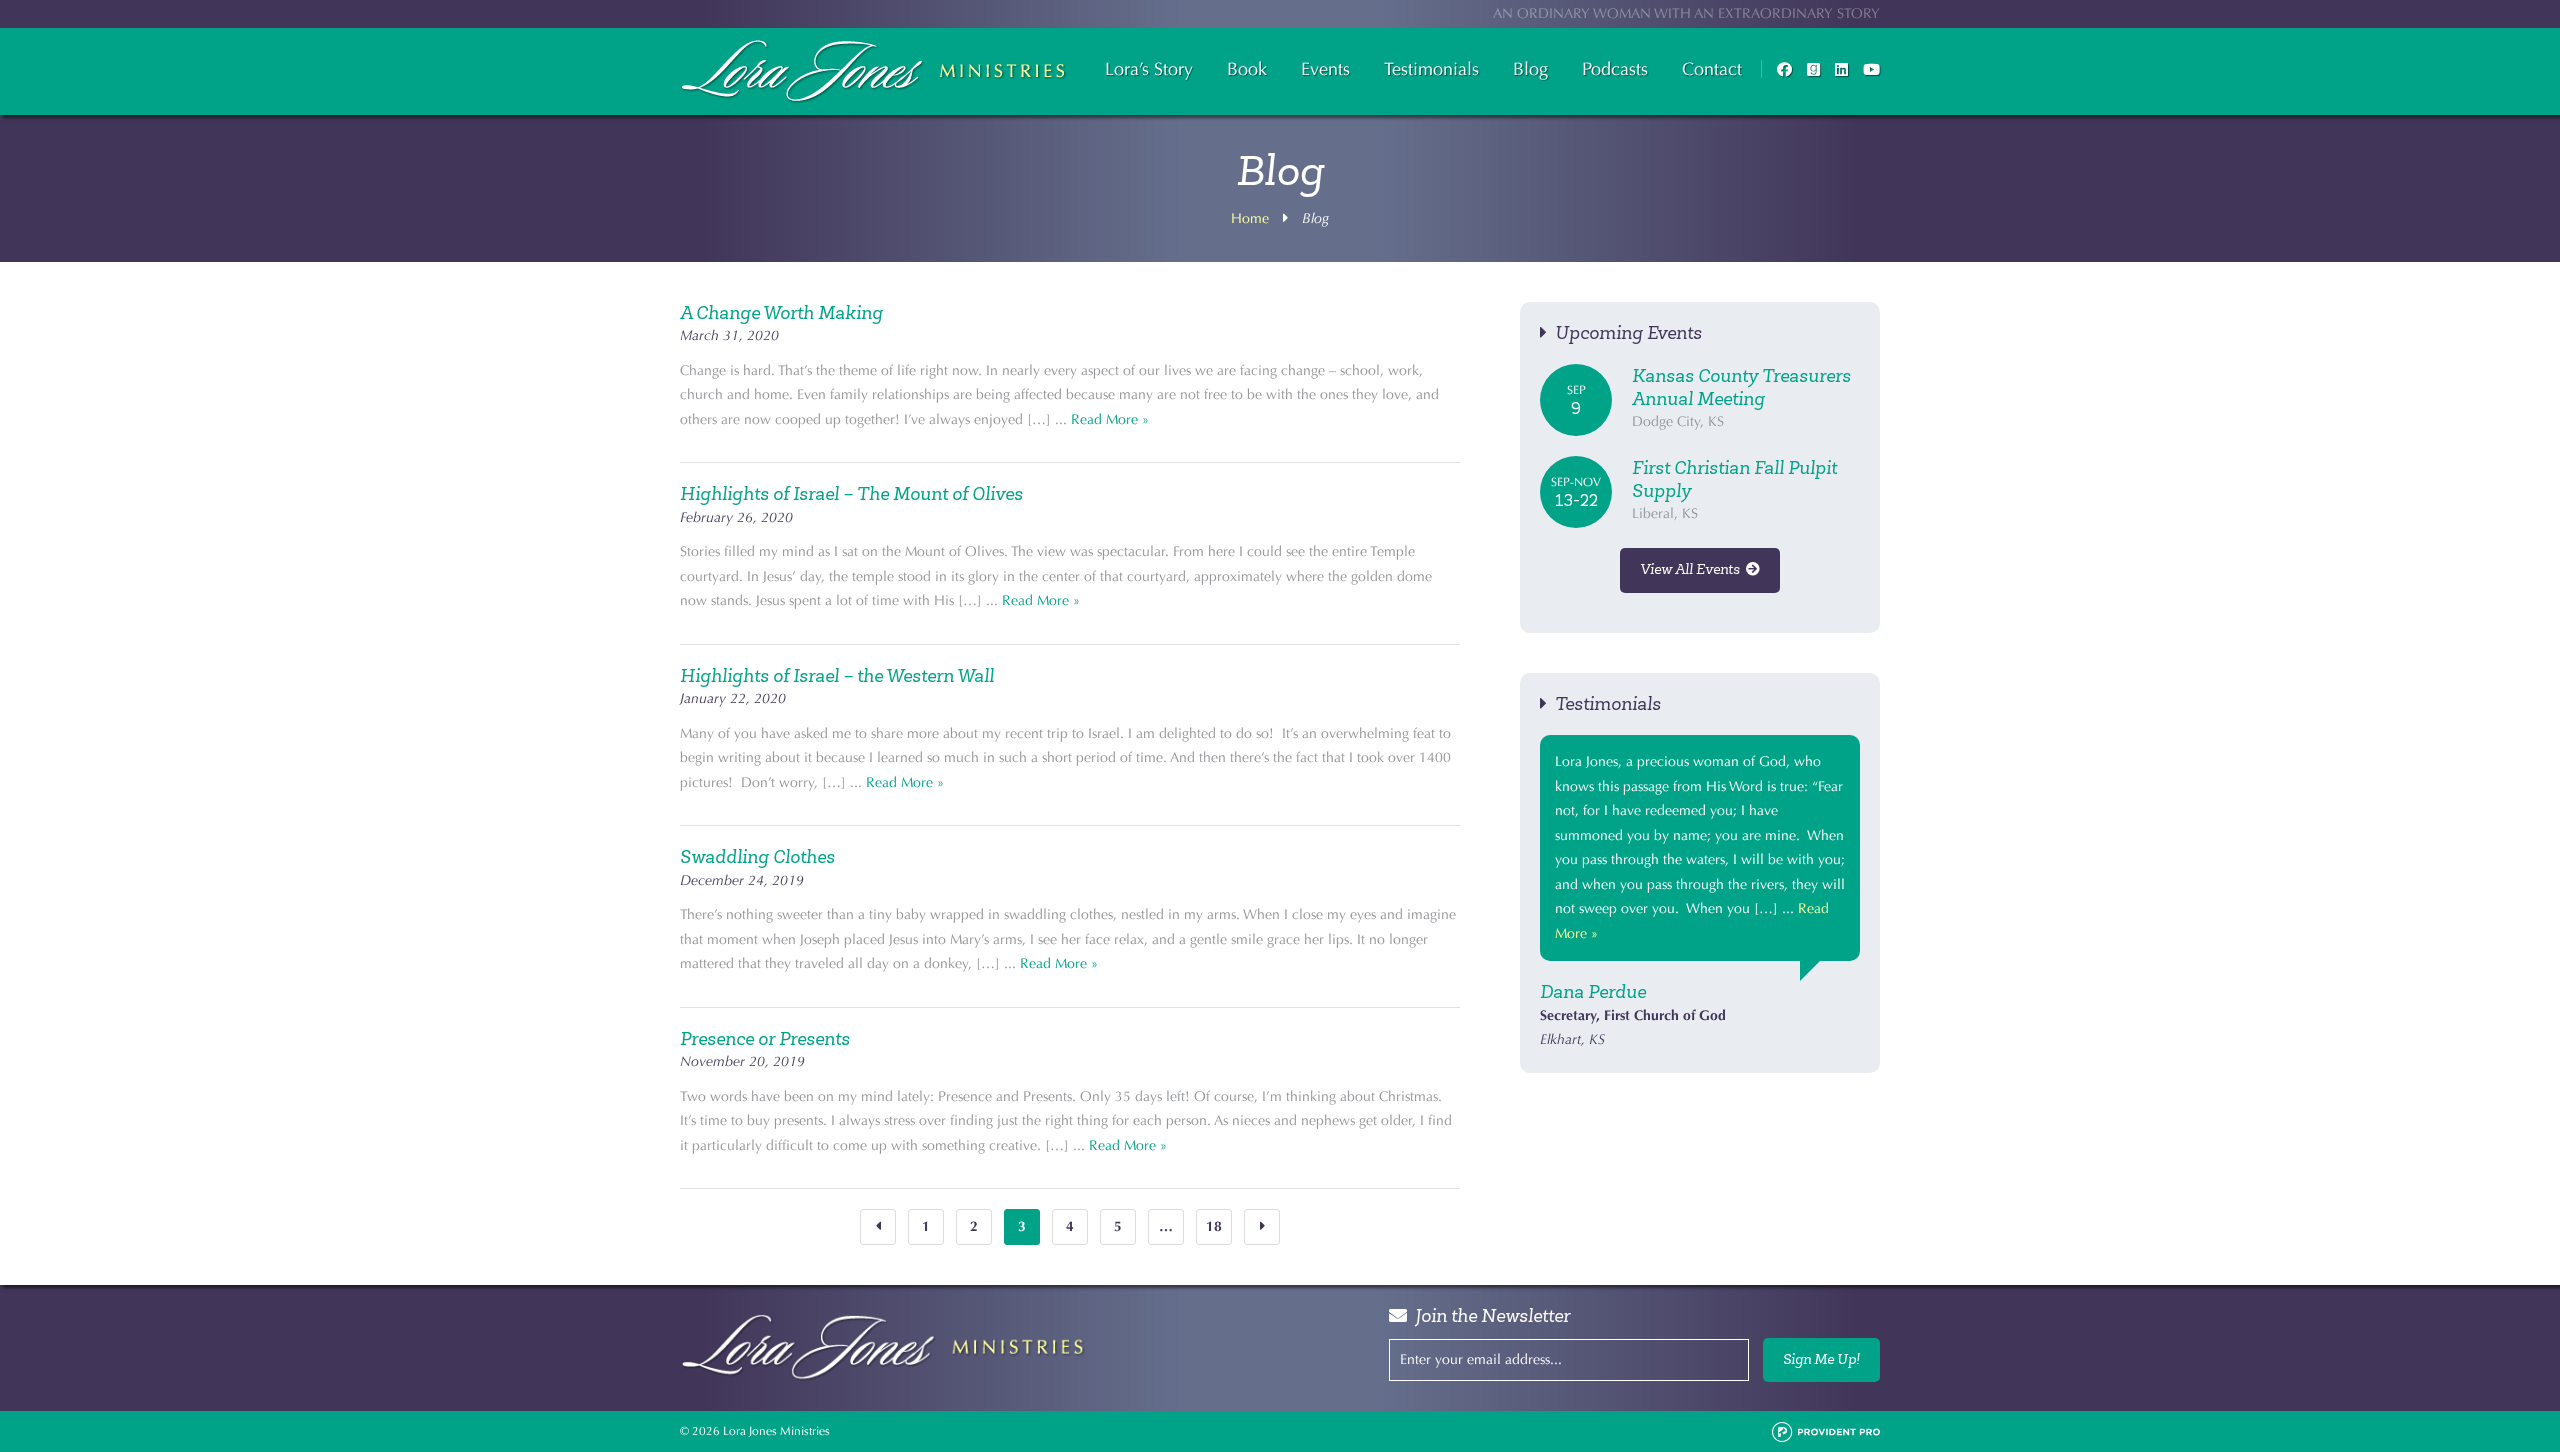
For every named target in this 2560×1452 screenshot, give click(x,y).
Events (1325, 69)
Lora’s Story (1149, 69)
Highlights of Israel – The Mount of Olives (851, 494)
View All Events (1693, 569)
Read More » (1110, 419)
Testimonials (1431, 69)
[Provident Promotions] (1826, 1431)
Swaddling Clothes (757, 857)
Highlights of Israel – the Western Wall (837, 676)
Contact (1712, 69)
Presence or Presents (765, 1039)
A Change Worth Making (781, 313)
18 (1214, 1226)
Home (1250, 218)
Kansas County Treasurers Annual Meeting (1741, 387)
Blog (1530, 69)
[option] (1700, 894)
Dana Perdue (1593, 992)
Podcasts (1615, 69)
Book (1247, 69)
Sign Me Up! (1821, 1359)
